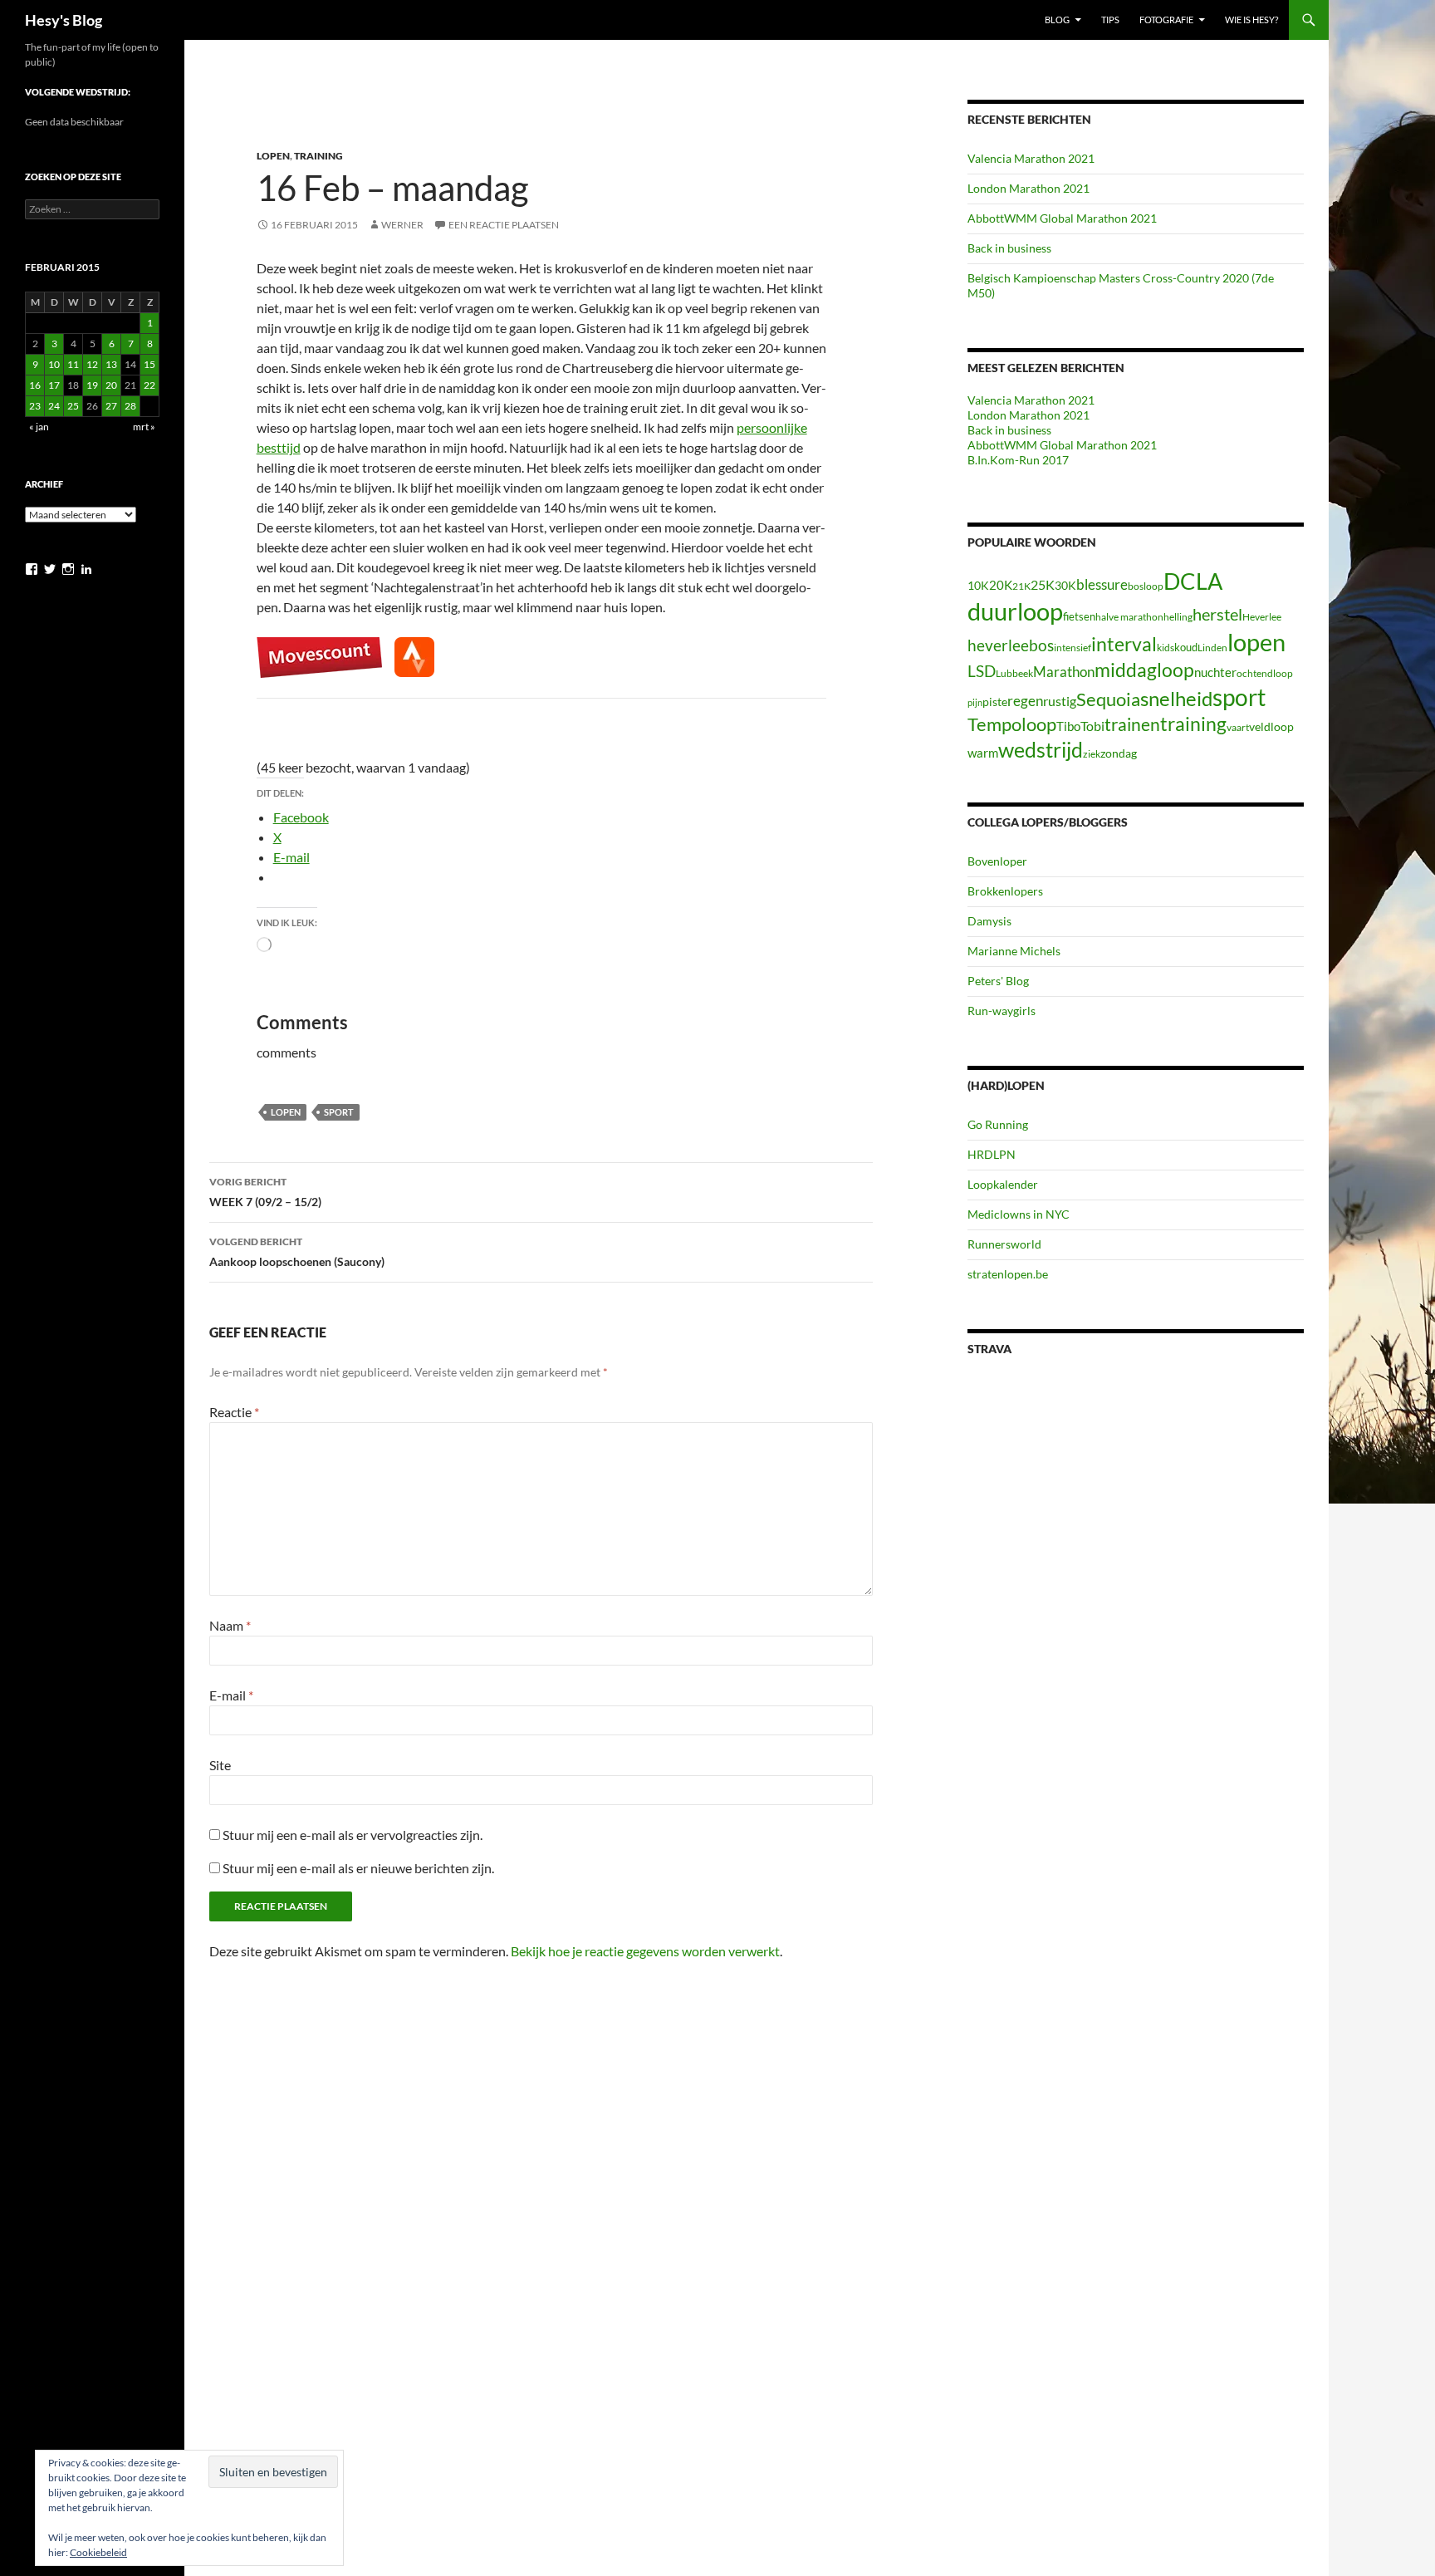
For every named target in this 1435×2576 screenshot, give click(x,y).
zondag (1119, 753)
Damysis (989, 921)
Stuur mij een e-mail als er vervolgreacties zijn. (353, 1835)
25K (1043, 585)
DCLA (1193, 581)
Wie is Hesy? (1251, 20)
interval (1124, 644)
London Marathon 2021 (1028, 188)
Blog (1057, 20)
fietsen (1079, 616)
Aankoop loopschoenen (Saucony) (297, 1252)
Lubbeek (1014, 673)
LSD (982, 671)
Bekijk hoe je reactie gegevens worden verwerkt (645, 1951)
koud (1186, 647)
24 (54, 406)
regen (1025, 701)
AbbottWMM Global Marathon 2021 (1062, 218)
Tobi (1092, 726)
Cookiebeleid (98, 2552)
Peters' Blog (998, 981)
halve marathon (1129, 617)
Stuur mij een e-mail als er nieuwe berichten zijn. (358, 1868)
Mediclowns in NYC (1019, 1214)
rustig (1060, 701)
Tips (1110, 20)
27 (111, 406)
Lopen (273, 156)
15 (149, 364)
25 (73, 406)
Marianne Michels (1014, 951)
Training (318, 156)
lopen (286, 1112)
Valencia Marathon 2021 (1031, 158)
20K (1001, 585)
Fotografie (1166, 20)
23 (35, 406)
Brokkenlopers (1005, 891)
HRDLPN (992, 1154)
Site (220, 1765)
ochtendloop (1265, 673)
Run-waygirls (1002, 1011)
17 (54, 385)
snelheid (1176, 698)
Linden (1212, 648)
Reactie (234, 1412)
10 (54, 364)
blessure (1102, 584)
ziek (1092, 754)
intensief (1073, 648)
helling (1178, 617)
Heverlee (1262, 617)
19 (92, 385)
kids (1166, 648)
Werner (402, 225)
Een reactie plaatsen (504, 225)
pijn (975, 702)
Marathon (1064, 672)
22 (149, 385)
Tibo (1068, 726)
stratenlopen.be (1008, 1274)
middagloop (1144, 670)
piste (995, 702)
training (1193, 724)
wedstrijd (1041, 750)
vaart (1238, 727)
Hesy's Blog (64, 20)
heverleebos (1011, 645)
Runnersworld (1004, 1244)
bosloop (1146, 586)
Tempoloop (1012, 724)
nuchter (1215, 672)
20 (111, 385)
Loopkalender (1003, 1184)
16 (35, 385)
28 (130, 406)
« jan (39, 427)
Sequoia (1108, 699)
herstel (1217, 614)
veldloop (1271, 727)
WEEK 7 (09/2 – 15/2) (265, 1192)
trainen (1132, 724)
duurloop (1015, 611)
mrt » (144, 427)
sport (339, 1112)
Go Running (998, 1124)
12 (92, 364)
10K (978, 585)
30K (1065, 586)
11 (73, 364)
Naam (230, 1625)
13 (111, 364)
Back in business (1009, 248)
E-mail (231, 1695)
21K (1021, 586)
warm (983, 753)
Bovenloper (997, 861)
